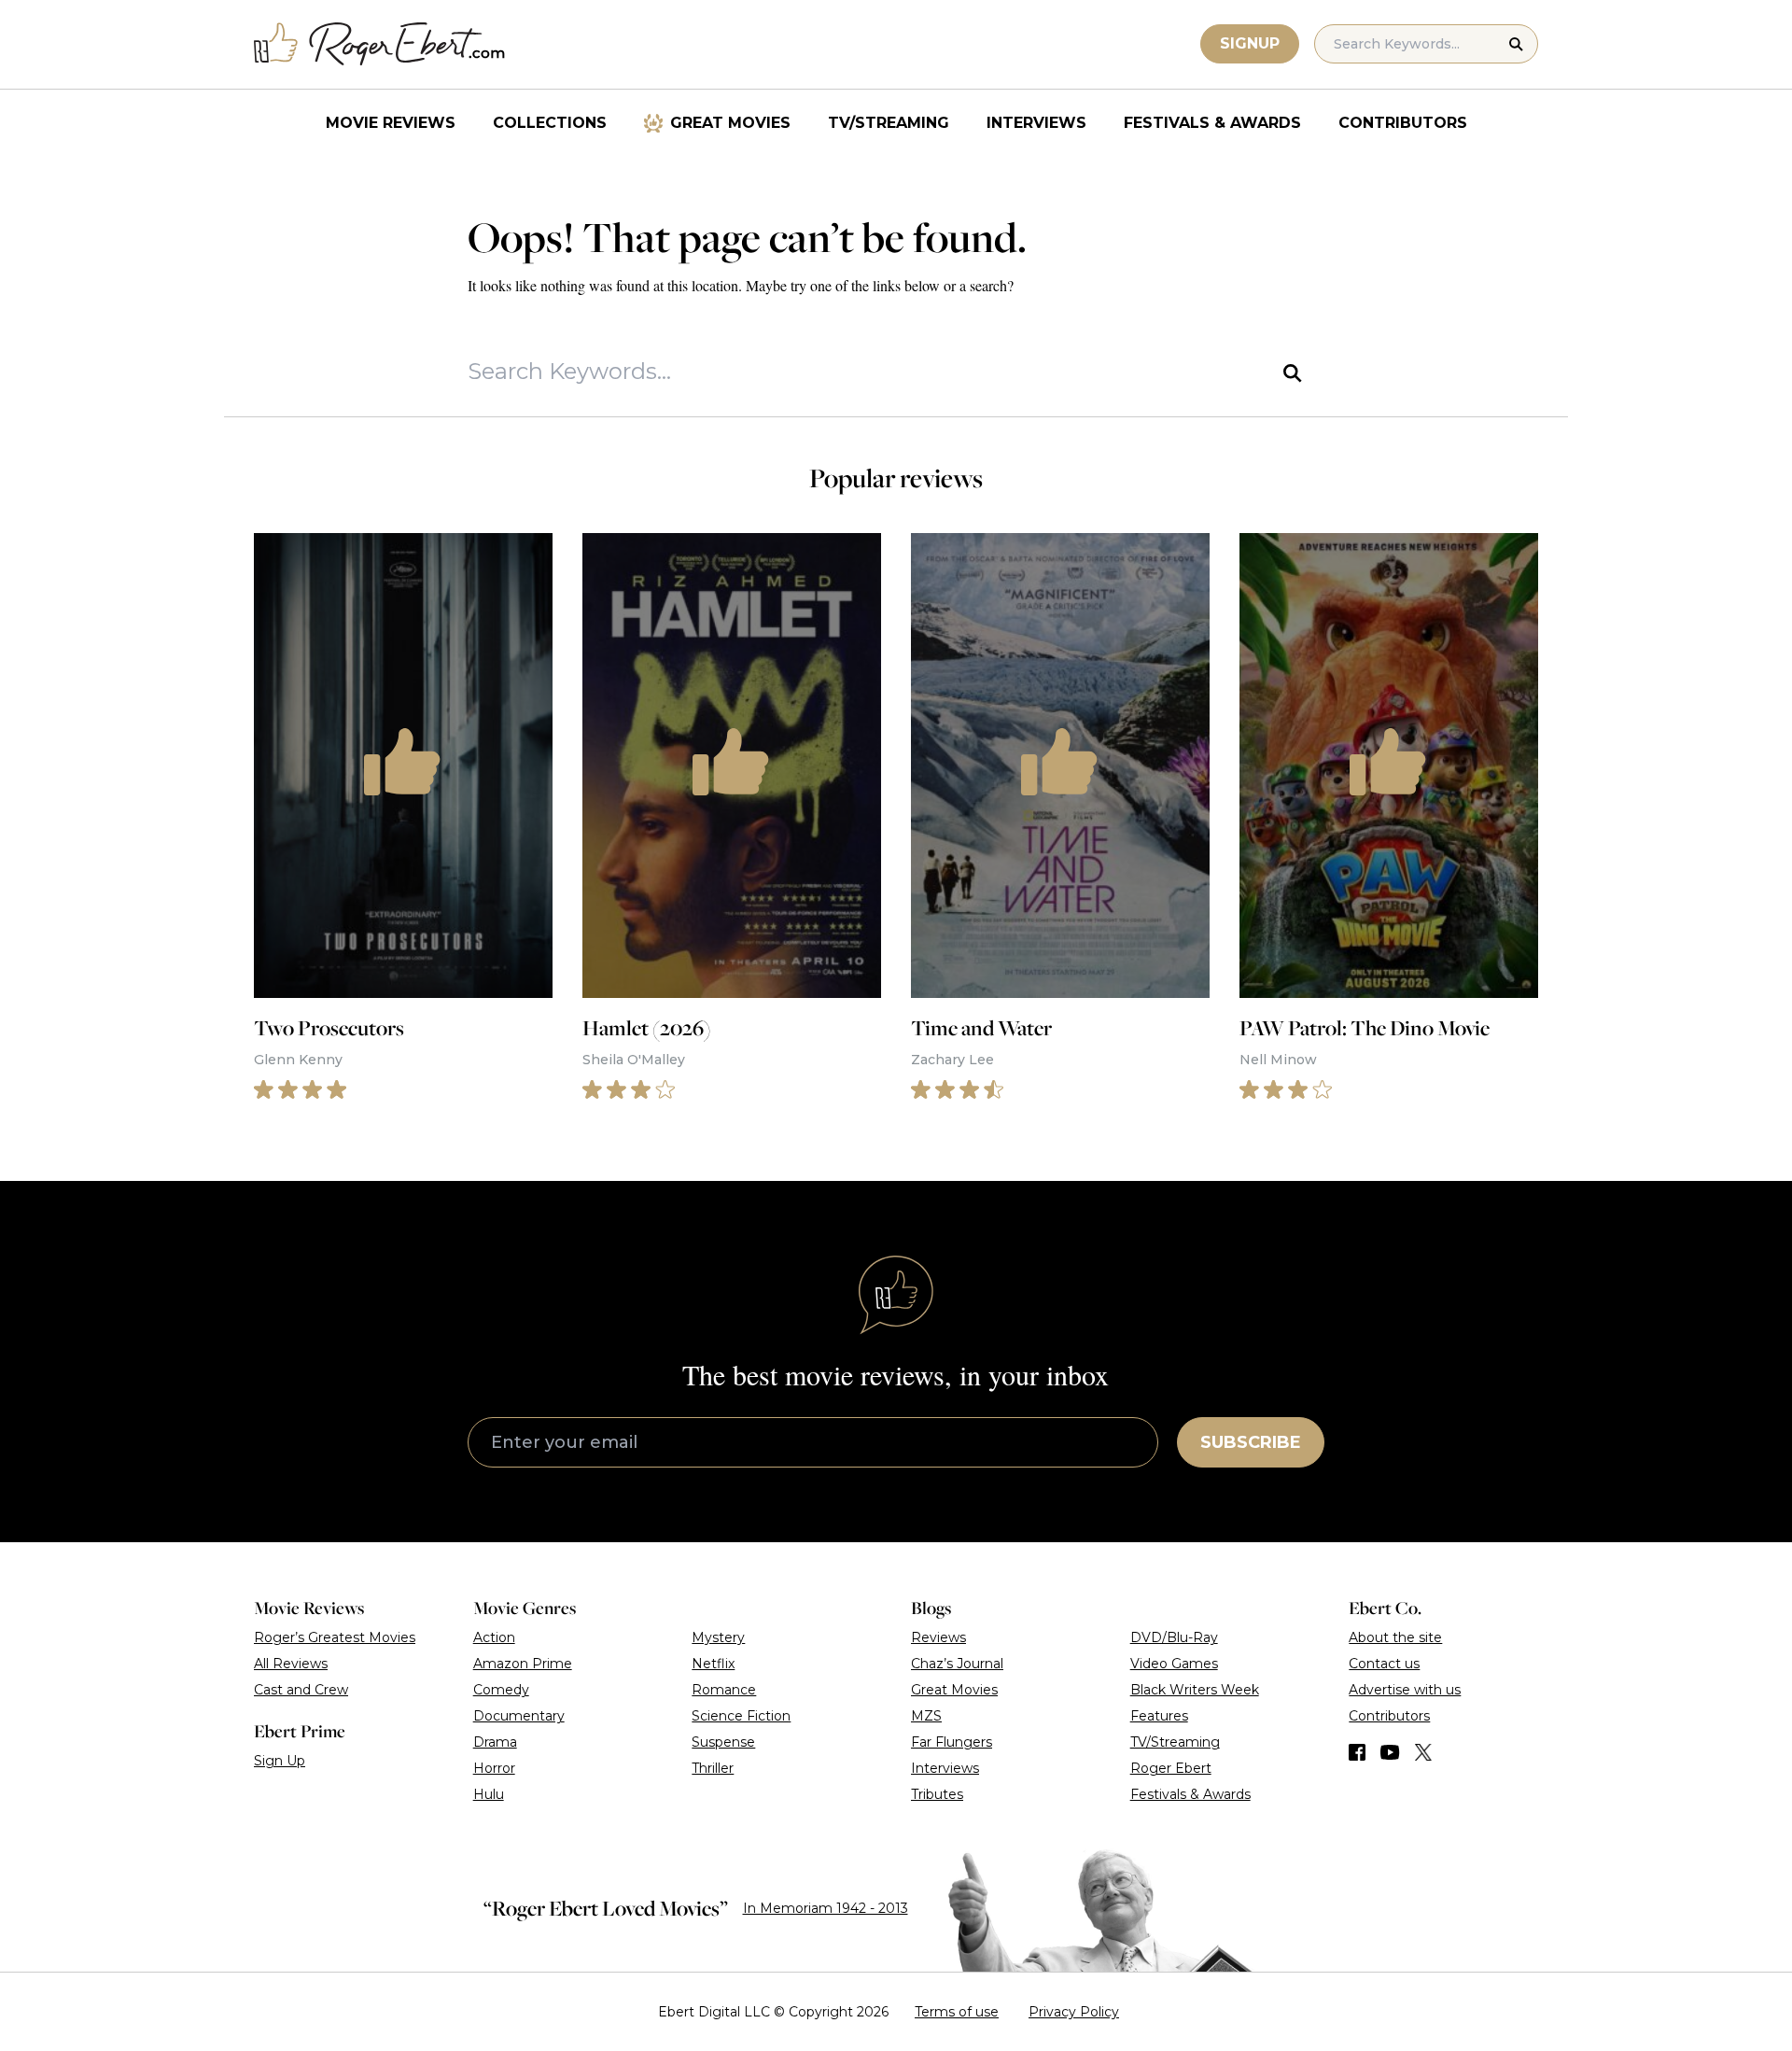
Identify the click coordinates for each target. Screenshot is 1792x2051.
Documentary (519, 1716)
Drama (495, 1742)
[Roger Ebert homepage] (380, 44)
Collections (550, 123)
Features (1159, 1716)
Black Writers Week (1195, 1690)
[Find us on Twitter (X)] (1423, 1752)
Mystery (718, 1637)
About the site (1395, 1637)
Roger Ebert (1171, 1768)
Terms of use (957, 2012)
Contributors (1403, 123)
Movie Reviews (391, 123)
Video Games (1174, 1664)
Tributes (937, 1794)
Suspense (723, 1742)
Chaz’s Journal (957, 1664)
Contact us (1384, 1664)
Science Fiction (741, 1716)
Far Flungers (952, 1742)
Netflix (713, 1664)
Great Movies (730, 123)
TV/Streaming (889, 123)
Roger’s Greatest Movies (335, 1637)
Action (494, 1637)
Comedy (501, 1690)
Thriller (713, 1768)
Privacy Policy (1074, 2012)
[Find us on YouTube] (1390, 1752)
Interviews (1036, 123)
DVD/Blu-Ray (1174, 1637)
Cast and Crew (301, 1690)
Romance (724, 1690)
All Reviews (291, 1664)
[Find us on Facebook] (1357, 1752)
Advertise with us (1405, 1690)
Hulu (489, 1794)
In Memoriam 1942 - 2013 (826, 1908)
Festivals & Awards (1212, 123)
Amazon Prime (523, 1664)
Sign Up (280, 1761)
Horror (494, 1768)
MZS (926, 1716)
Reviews (938, 1637)
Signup (1250, 43)
